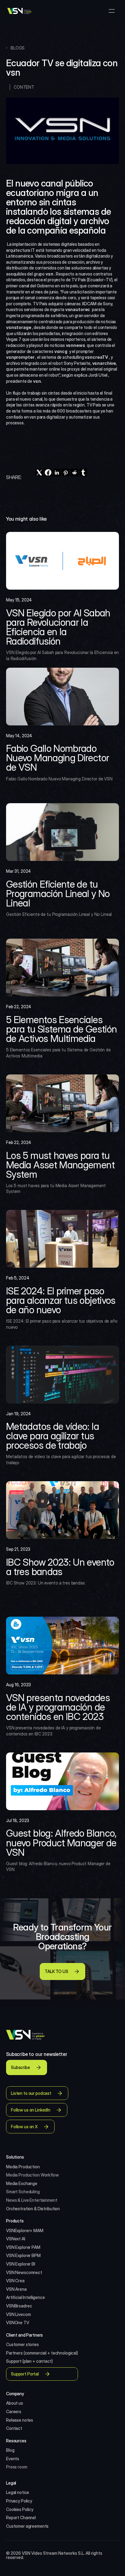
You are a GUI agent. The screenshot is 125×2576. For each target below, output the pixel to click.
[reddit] (74, 473)
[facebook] (48, 473)
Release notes (20, 2420)
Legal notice (18, 2492)
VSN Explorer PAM (23, 2247)
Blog (10, 2450)
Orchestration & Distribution (33, 2209)
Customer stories (22, 2344)
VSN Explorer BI (21, 2264)
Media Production (23, 2167)
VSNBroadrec (19, 2306)
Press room (17, 2467)
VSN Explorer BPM (23, 2255)
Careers (14, 2412)
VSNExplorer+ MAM (25, 2230)
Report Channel (21, 2518)
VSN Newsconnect (24, 2272)
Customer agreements (27, 2526)
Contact (14, 2428)
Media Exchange (22, 2183)
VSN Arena (16, 2289)
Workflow (50, 2175)
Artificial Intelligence (25, 2297)
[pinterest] (66, 473)
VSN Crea (15, 2281)
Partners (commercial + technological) (42, 2353)
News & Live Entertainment (32, 2200)
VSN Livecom (18, 2314)
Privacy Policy (19, 2501)
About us (15, 2403)
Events (13, 2459)
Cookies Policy (20, 2509)
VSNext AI (16, 2239)
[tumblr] (83, 473)
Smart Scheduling (23, 2192)
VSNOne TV (18, 2323)
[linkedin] (57, 473)
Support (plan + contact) (29, 2361)
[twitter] (39, 473)
